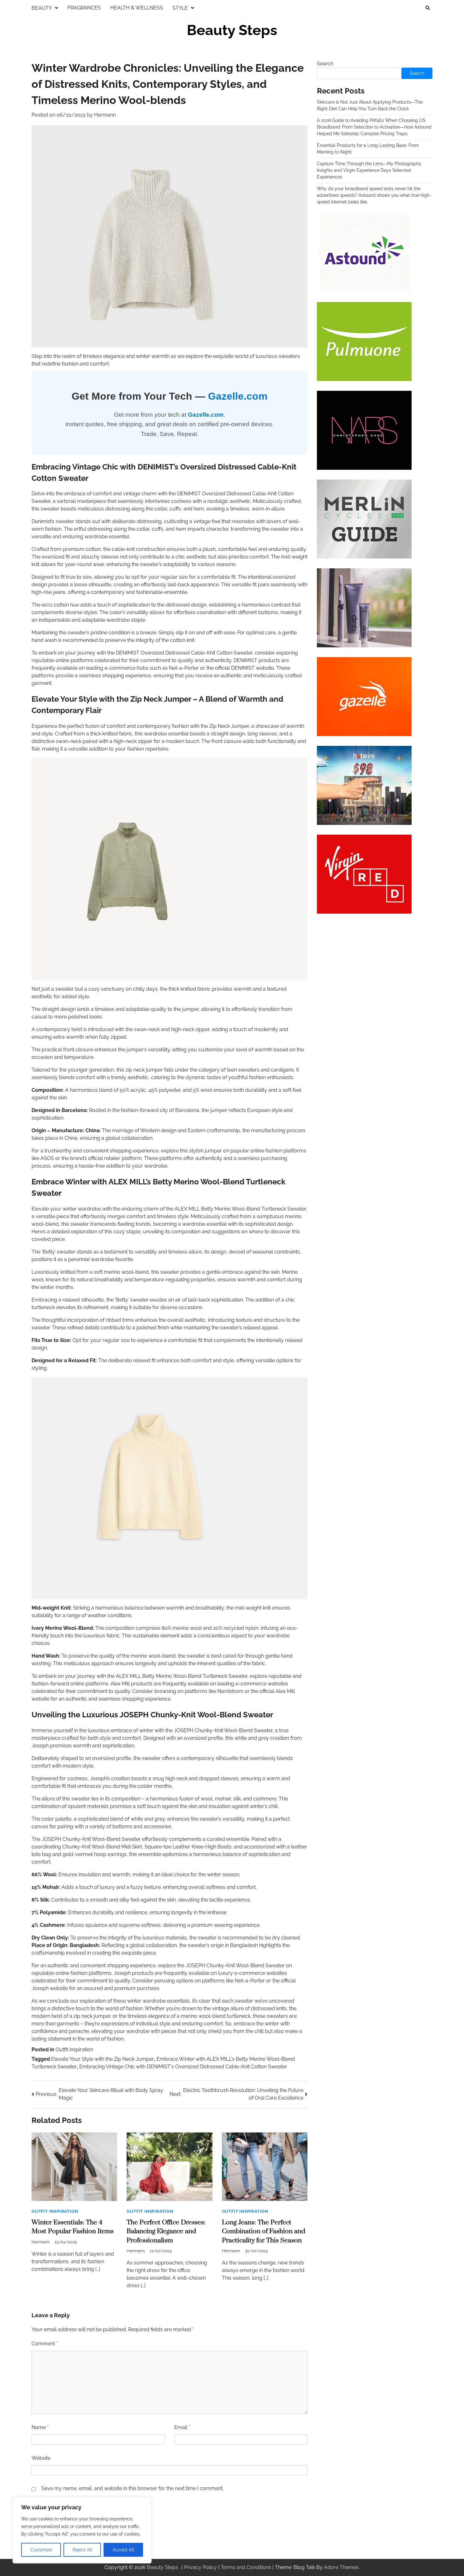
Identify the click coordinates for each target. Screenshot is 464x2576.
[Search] (428, 8)
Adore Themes (341, 2567)
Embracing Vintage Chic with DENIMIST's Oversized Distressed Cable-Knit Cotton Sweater (183, 2067)
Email (182, 2427)
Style (180, 8)
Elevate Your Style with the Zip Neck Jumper (103, 2059)
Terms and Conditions (246, 2567)
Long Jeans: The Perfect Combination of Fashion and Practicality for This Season (264, 2231)
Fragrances (84, 8)
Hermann (105, 115)
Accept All (123, 2550)
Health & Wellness (137, 8)
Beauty (42, 8)
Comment (45, 2344)
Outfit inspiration (74, 2050)
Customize (41, 2550)
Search (325, 64)
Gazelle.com (238, 396)
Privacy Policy (200, 2567)
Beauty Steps (232, 30)
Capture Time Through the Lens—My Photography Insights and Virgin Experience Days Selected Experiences (369, 170)
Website (41, 2458)
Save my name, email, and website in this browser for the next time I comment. (132, 2488)
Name (40, 2427)
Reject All (82, 2550)
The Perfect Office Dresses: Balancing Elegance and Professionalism (166, 2231)
